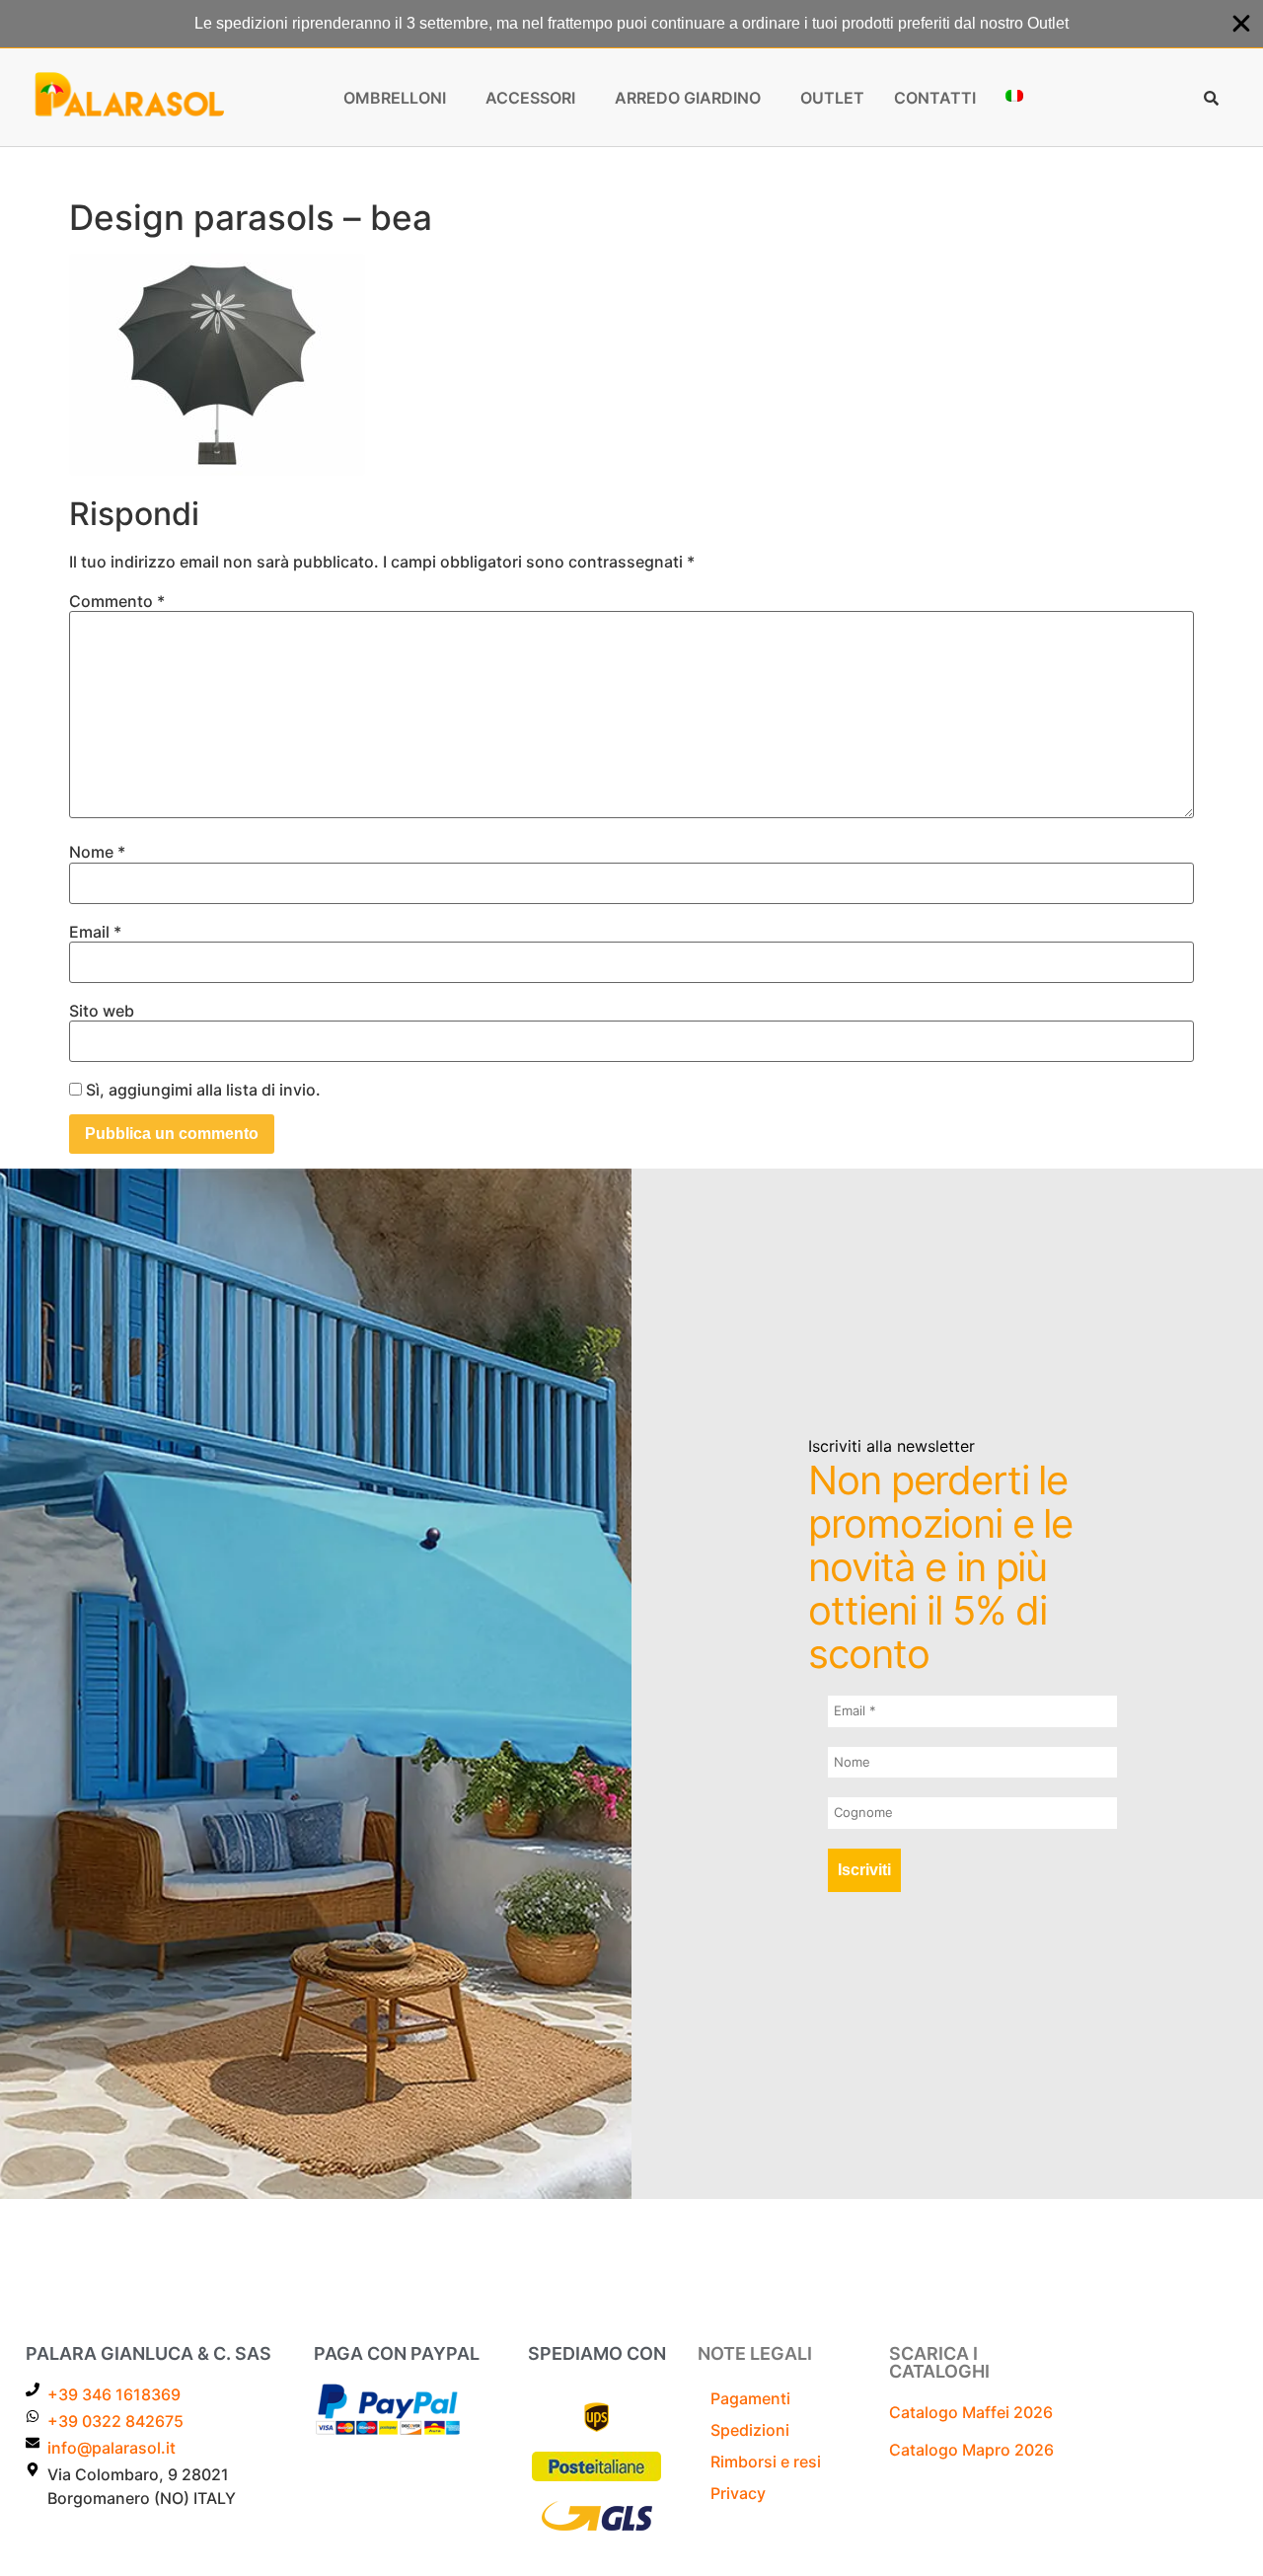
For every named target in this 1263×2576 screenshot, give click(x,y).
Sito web (102, 1011)
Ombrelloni (395, 98)
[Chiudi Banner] (1241, 24)
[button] (400, 98)
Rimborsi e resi (766, 2462)
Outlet (832, 98)
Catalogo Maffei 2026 (971, 2412)
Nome (97, 852)
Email (95, 932)
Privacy (738, 2493)
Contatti (935, 98)
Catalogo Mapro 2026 (971, 2450)
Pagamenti (750, 2398)
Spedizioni (750, 2430)
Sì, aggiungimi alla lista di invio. (201, 1090)
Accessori (530, 98)
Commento (117, 601)
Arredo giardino (688, 98)
